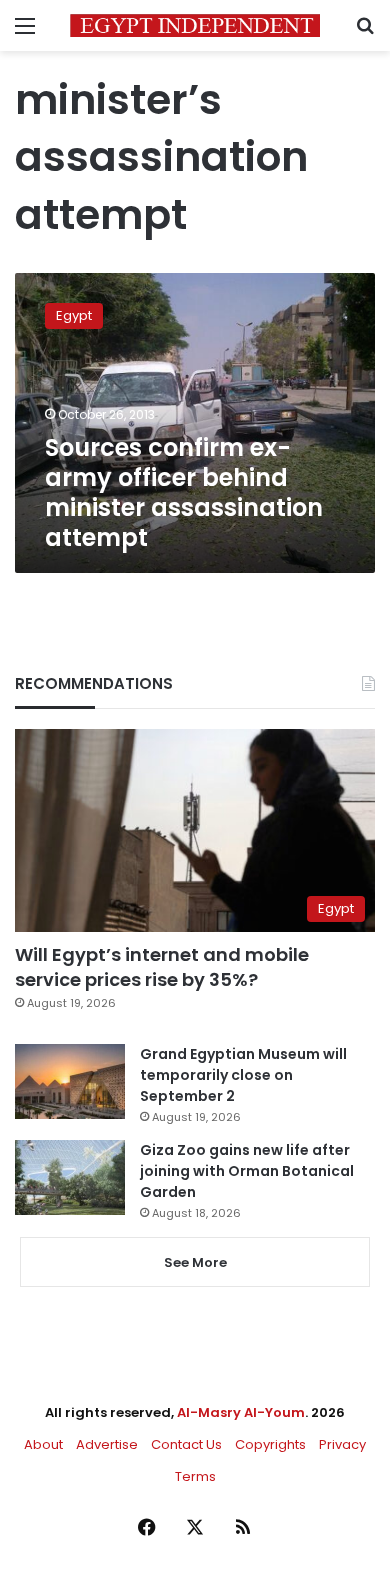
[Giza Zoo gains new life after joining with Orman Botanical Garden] (70, 1177)
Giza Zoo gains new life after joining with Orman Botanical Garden (247, 1171)
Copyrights (270, 1444)
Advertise (107, 1444)
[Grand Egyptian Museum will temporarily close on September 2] (70, 1081)
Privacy (342, 1444)
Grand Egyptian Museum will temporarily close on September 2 (243, 1075)
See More (195, 1262)
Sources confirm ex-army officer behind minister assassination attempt (184, 492)
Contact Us (186, 1444)
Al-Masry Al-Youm (241, 1412)
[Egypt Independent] (195, 25)
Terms (195, 1476)
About (43, 1444)
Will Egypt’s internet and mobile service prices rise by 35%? (162, 967)
